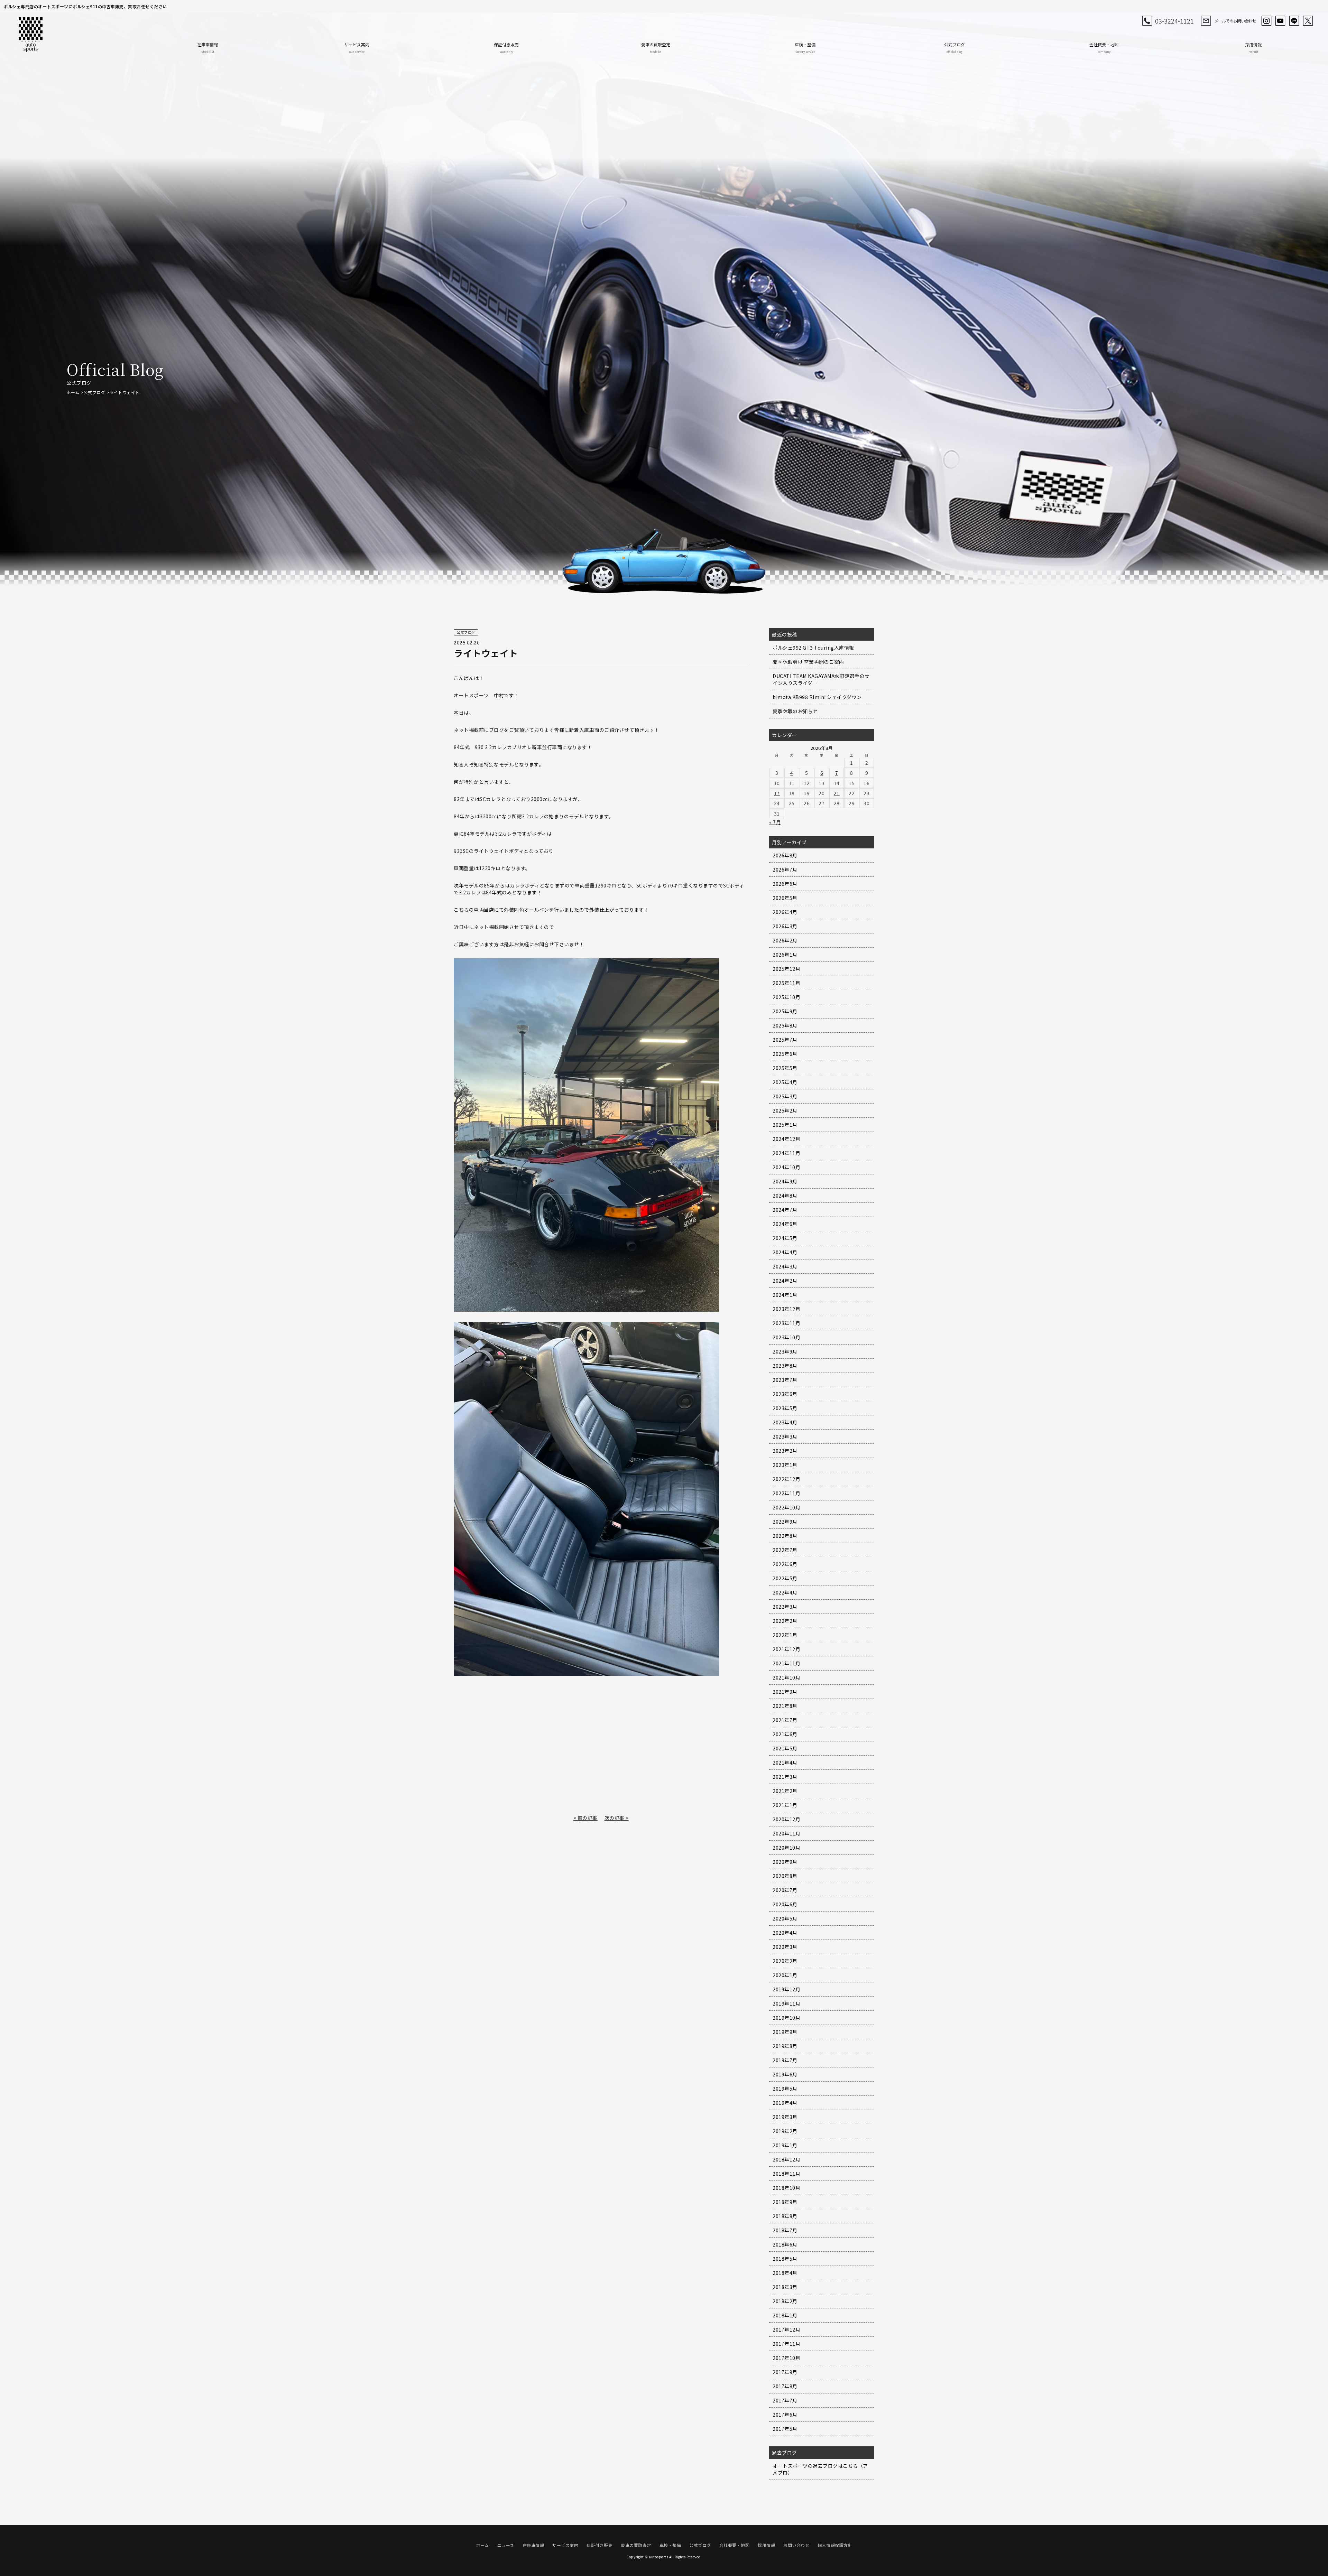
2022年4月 (785, 1592)
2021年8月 (785, 1706)
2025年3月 (785, 1096)
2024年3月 (785, 1266)
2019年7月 (785, 2060)
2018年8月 (785, 2216)
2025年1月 (785, 1125)
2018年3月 (785, 2287)
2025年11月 (786, 983)
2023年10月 (786, 1337)
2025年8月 (785, 1025)
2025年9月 (785, 1011)
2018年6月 (785, 2244)
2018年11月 (786, 2174)
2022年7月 (785, 1550)
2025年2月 (785, 1110)
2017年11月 (786, 2344)
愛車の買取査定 (656, 48)
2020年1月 (785, 1975)
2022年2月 (785, 1621)
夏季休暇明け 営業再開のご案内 (808, 662)
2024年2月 (785, 1281)
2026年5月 (785, 898)
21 (837, 793)
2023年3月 (785, 1436)
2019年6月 (785, 2074)
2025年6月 (785, 1054)
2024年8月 (785, 1196)
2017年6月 (785, 2415)
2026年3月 (785, 926)
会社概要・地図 (1104, 48)
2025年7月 (785, 1040)
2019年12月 (786, 1989)
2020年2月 (785, 1961)
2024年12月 (786, 1139)
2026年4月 (785, 912)
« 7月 (775, 822)
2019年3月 (785, 2117)
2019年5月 (785, 2089)
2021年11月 (786, 1663)
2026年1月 (785, 955)
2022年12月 (786, 1479)
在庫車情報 (207, 48)
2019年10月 (786, 2018)
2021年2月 (785, 1791)
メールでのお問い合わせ (1235, 21)
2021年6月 (785, 1734)
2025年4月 (785, 1082)
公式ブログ (954, 48)
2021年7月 (785, 1720)
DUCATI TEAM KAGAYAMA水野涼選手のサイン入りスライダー (821, 679)
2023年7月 (785, 1380)
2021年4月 (785, 1763)
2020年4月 (785, 1933)
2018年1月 (785, 2315)
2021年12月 (786, 1649)
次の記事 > (617, 1818)
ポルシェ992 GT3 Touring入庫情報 (813, 648)
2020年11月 (786, 1833)
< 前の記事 (585, 1818)
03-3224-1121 (1174, 21)
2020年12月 (786, 1819)
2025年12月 (786, 969)
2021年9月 (785, 1692)
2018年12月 (786, 2159)
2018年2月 (785, 2301)
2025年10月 (786, 997)
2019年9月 (785, 2032)
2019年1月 (785, 2145)
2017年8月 (785, 2386)
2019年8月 (785, 2046)
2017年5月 (785, 2429)
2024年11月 (786, 1153)
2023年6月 (785, 1394)
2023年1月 (785, 1465)
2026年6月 (785, 884)
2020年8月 (785, 1876)
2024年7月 (785, 1210)
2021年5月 (785, 1748)
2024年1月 (785, 1295)
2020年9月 (785, 1862)
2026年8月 (785, 855)
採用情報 (1253, 48)
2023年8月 (785, 1366)
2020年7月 (785, 1890)
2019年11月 (786, 2003)
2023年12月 (786, 1309)
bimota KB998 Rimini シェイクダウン (817, 697)
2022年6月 (785, 1564)
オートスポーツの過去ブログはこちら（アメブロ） (820, 2469)
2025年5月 (785, 1068)
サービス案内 (357, 48)
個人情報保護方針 (835, 2545)
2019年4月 (785, 2103)
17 (777, 793)
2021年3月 (785, 1777)
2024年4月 (785, 1252)
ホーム (73, 392)
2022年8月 (785, 1536)
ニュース (506, 2545)
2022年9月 (785, 1522)
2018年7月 (785, 2230)
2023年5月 (785, 1408)
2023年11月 (786, 1323)
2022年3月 (785, 1607)
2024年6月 (785, 1224)
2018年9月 (785, 2202)
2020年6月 (785, 1904)
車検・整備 (805, 48)
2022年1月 (785, 1635)
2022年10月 (786, 1507)
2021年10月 (786, 1677)
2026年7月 (785, 869)
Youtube (1280, 21)
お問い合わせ (796, 2545)
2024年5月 (785, 1238)
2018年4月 (785, 2273)
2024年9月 (785, 1181)
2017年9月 (785, 2372)
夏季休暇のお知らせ (795, 711)
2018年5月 (785, 2259)
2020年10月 (786, 1848)
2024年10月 (786, 1167)
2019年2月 (785, 2131)
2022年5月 (785, 1578)
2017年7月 (785, 2400)
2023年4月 (785, 1422)
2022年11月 (786, 1493)
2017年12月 (786, 2329)
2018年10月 (786, 2188)
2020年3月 (785, 1947)
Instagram (1266, 21)
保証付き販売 (506, 48)
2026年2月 (785, 940)
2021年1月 (785, 1805)
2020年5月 (785, 1918)
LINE (1294, 21)
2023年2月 (785, 1451)
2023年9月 (785, 1351)
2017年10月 (786, 2358)
